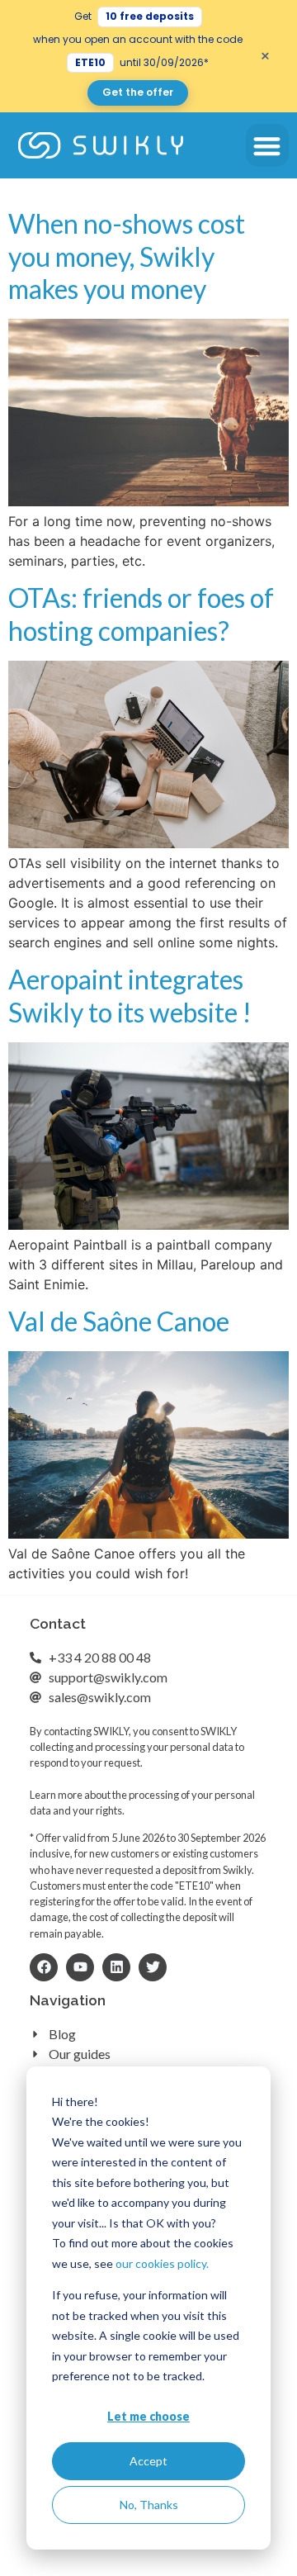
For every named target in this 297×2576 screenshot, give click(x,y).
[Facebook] (44, 1967)
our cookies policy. (162, 2263)
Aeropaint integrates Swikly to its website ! (130, 995)
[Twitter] (153, 1967)
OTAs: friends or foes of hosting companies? (141, 614)
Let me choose (148, 2416)
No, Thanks (149, 2505)
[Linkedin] (116, 1967)
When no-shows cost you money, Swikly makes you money (127, 256)
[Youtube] (80, 1967)
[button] (268, 146)
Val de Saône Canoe (119, 1321)
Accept (148, 2461)
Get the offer (138, 92)
